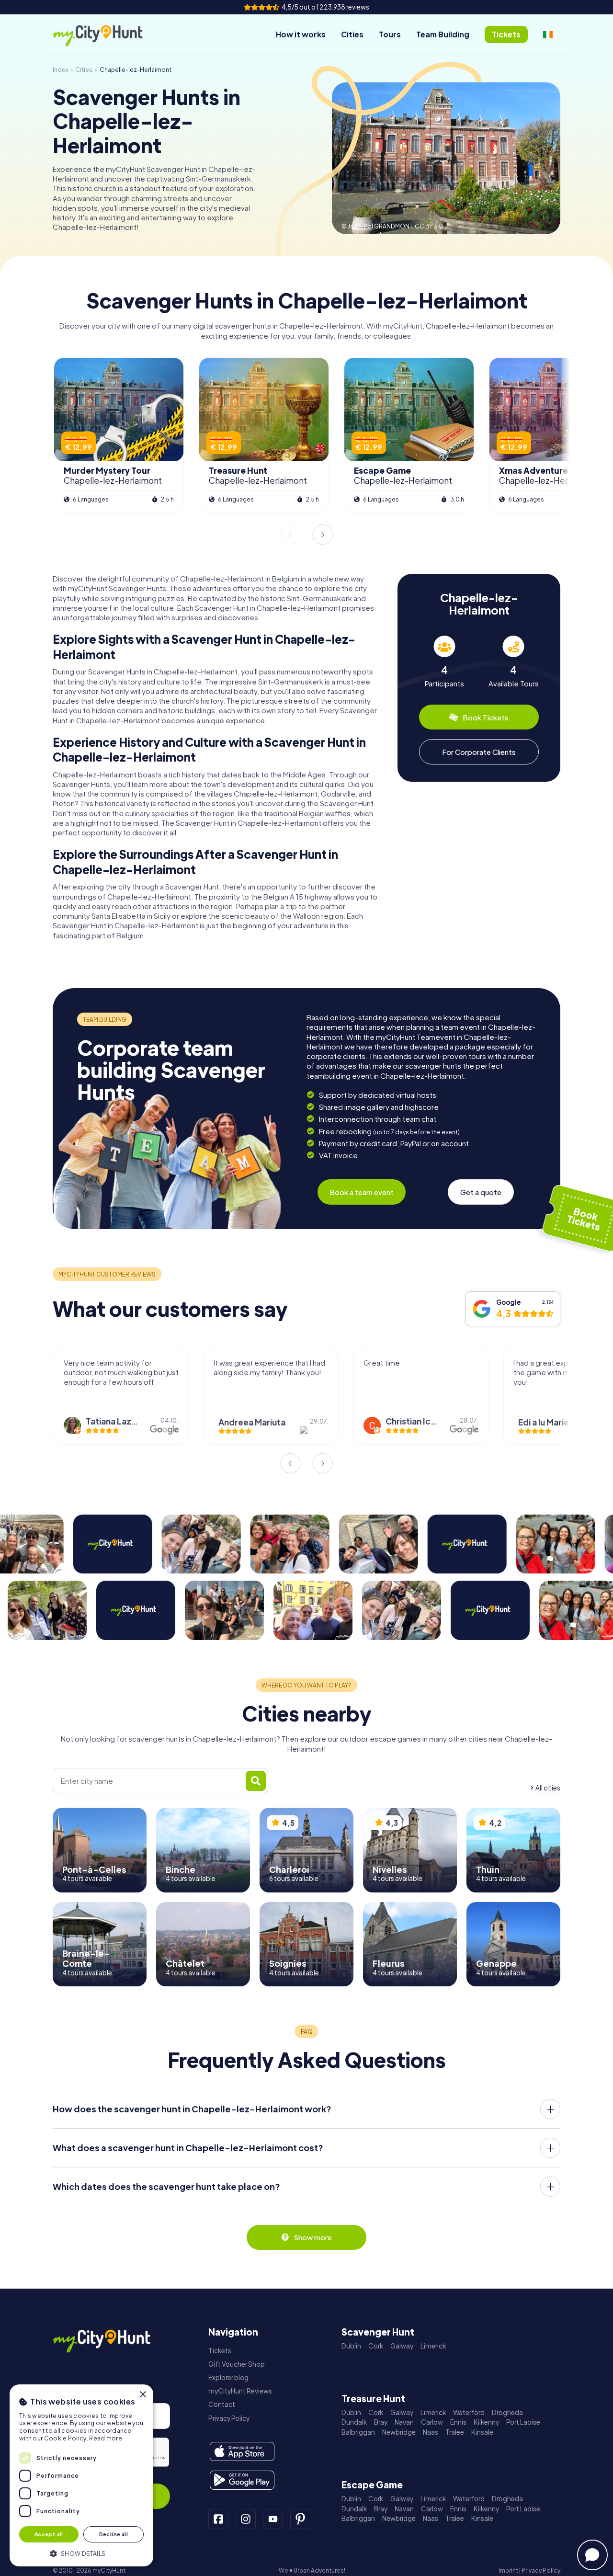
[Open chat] (592, 2555)
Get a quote (481, 1192)
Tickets (220, 2351)
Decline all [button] (114, 2534)
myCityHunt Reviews (240, 2391)
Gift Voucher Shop (237, 2364)
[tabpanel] (444, 662)
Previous (290, 535)
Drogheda (507, 2412)
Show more (313, 2237)
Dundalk (354, 2422)
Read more (106, 2438)
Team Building (443, 34)
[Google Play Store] (242, 2480)
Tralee (455, 2432)
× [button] (142, 2395)
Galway (402, 2346)
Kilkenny (486, 2422)
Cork (376, 2346)
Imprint (508, 2570)
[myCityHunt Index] (108, 35)
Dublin (351, 2346)
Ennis (458, 2422)
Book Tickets (486, 717)
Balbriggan (358, 2432)
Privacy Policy (229, 2418)
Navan (404, 2422)
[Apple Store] (242, 2451)
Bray (381, 2422)
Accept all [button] (49, 2534)
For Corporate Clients (479, 752)
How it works (301, 34)
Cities (352, 34)
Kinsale (482, 2432)
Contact (222, 2404)
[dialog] (81, 2475)
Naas (431, 2432)
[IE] (548, 34)
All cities (548, 1788)
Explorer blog (228, 2377)
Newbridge (399, 2432)
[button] (81, 2553)
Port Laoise (523, 2422)
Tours (390, 34)
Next (323, 535)
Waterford (469, 2412)
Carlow (432, 2422)
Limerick (433, 2346)
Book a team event (362, 1192)
